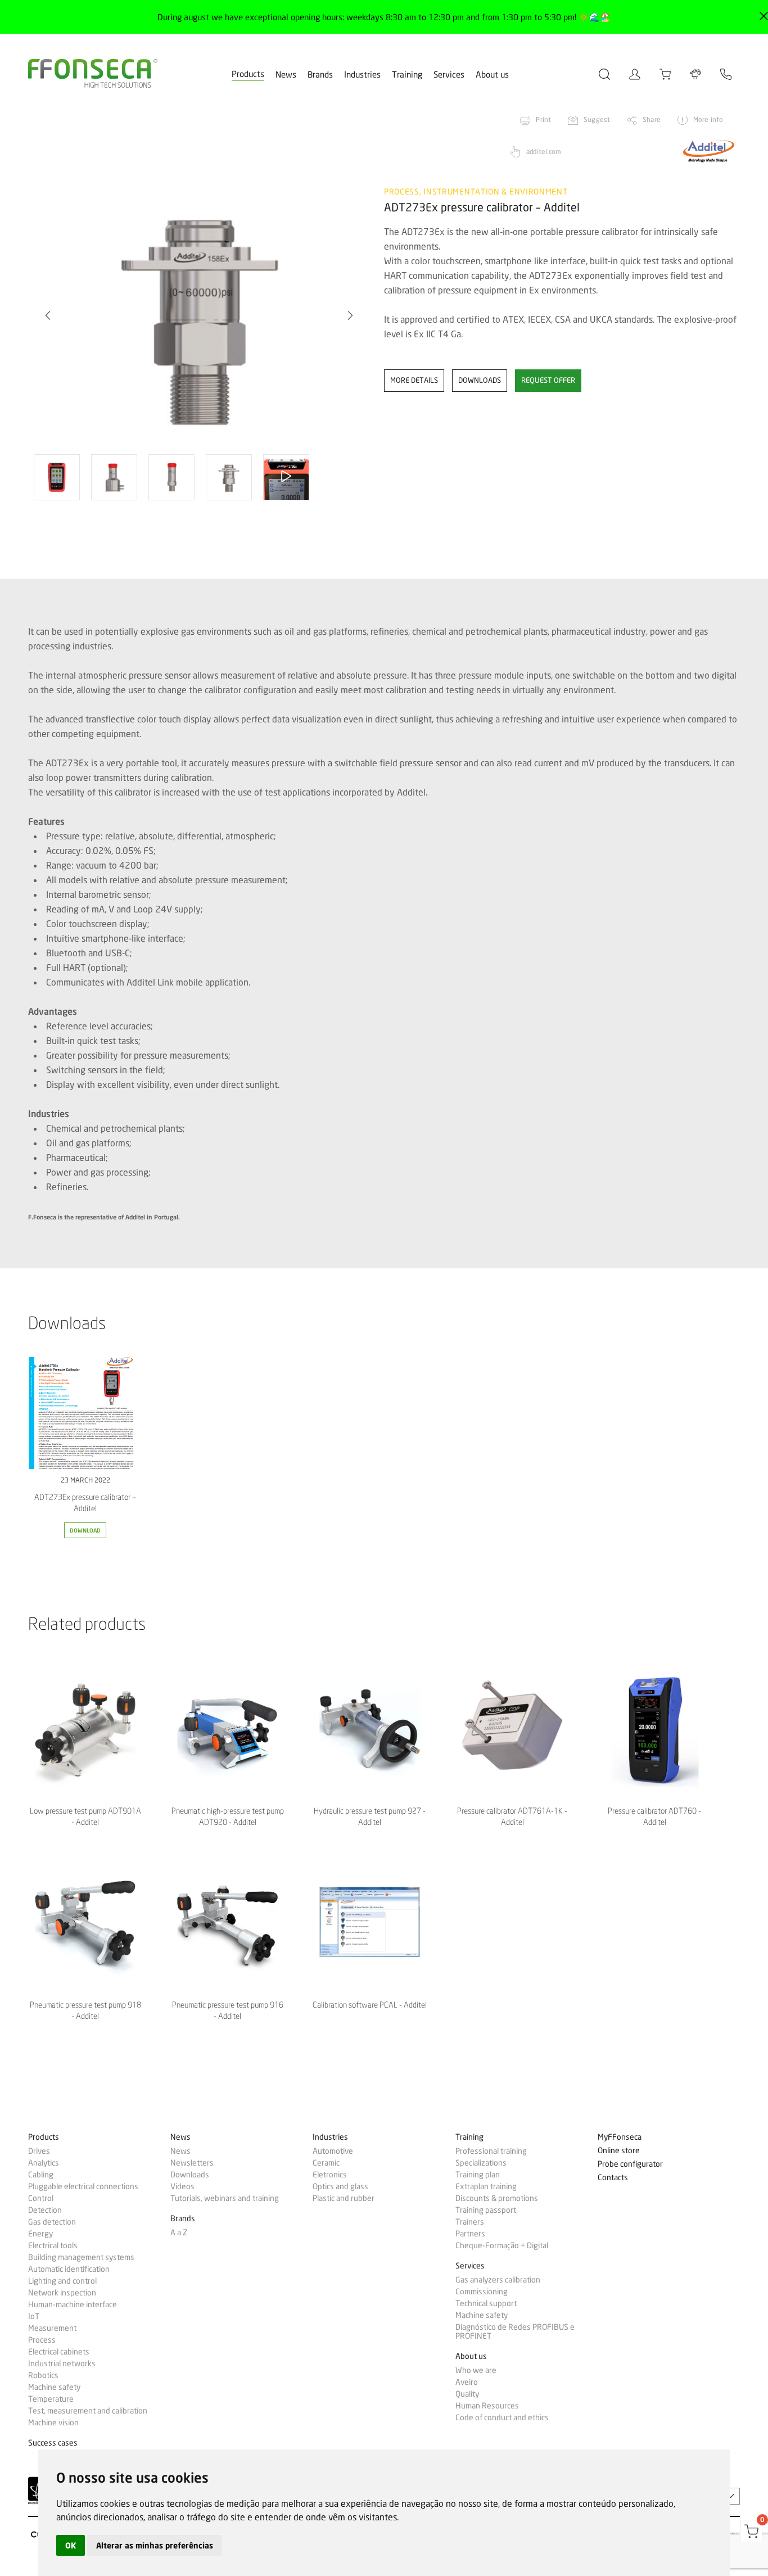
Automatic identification (69, 2269)
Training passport (486, 2210)
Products (248, 74)
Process (42, 2340)
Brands (320, 75)
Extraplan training (486, 2186)
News (286, 75)
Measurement (52, 2328)
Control (41, 2198)
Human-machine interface (73, 2304)
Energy (40, 2234)
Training (407, 75)
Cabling (41, 2175)
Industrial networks (62, 2363)
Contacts (613, 2178)
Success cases (53, 2443)
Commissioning (482, 2292)
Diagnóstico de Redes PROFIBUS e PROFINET (515, 2331)
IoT (34, 2316)
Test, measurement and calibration (88, 2411)
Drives (39, 2151)
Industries (362, 75)
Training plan (478, 2175)
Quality (467, 2394)
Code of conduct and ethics (502, 2417)
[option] (199, 315)
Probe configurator (630, 2164)
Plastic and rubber (344, 2198)
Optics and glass (340, 2186)
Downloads (190, 2175)
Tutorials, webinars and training (225, 2198)
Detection (45, 2210)
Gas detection (52, 2222)
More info (708, 119)
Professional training (491, 2151)
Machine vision (53, 2423)
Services (449, 75)
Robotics (43, 2375)
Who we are (476, 2370)
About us (492, 75)
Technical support (486, 2303)
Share (652, 119)
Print (543, 119)
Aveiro (467, 2382)
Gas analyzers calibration (498, 2280)
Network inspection (62, 2293)
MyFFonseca (620, 2137)
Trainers (470, 2222)
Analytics (44, 2163)
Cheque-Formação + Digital (502, 2245)
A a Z (179, 2232)
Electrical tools (53, 2245)
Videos (182, 2186)
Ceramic (326, 2163)
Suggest (597, 119)
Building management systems (81, 2257)
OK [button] (71, 2545)
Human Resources (487, 2406)
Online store (619, 2151)
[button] (48, 315)
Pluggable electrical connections (83, 2186)
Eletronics (330, 2175)
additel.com (544, 152)
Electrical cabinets (59, 2352)
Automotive (333, 2151)
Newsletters (192, 2163)
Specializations (481, 2163)
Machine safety (54, 2387)
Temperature (51, 2399)
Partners (470, 2234)
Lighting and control (62, 2281)
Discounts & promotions (497, 2198)
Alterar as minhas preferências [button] (155, 2545)
